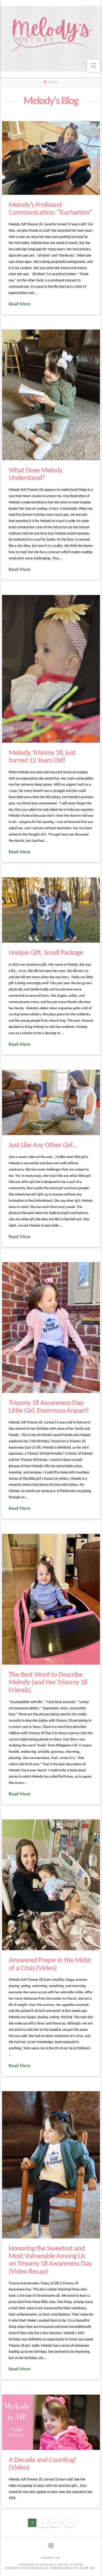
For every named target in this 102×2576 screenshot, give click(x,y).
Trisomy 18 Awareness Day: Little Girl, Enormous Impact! (49, 1407)
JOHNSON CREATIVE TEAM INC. (73, 2568)
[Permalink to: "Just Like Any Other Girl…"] (51, 1103)
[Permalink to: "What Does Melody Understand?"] (51, 395)
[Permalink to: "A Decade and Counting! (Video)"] (51, 2422)
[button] (93, 66)
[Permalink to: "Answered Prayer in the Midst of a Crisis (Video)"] (51, 1885)
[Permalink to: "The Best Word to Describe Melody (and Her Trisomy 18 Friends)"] (51, 1599)
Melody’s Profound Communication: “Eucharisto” (51, 209)
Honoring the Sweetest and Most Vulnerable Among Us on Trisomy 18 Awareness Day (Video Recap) (50, 2260)
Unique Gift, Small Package (46, 953)
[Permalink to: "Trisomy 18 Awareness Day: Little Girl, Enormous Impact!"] (51, 1328)
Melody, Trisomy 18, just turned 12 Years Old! (42, 757)
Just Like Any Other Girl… (43, 1145)
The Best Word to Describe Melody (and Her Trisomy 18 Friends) (48, 1683)
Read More (19, 304)
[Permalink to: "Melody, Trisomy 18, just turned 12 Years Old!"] (51, 669)
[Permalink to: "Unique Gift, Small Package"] (51, 910)
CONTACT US (51, 2558)
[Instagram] (51, 2546)
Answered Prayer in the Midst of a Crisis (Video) (50, 1964)
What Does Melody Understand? (36, 474)
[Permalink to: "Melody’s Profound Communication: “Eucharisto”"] (51, 158)
